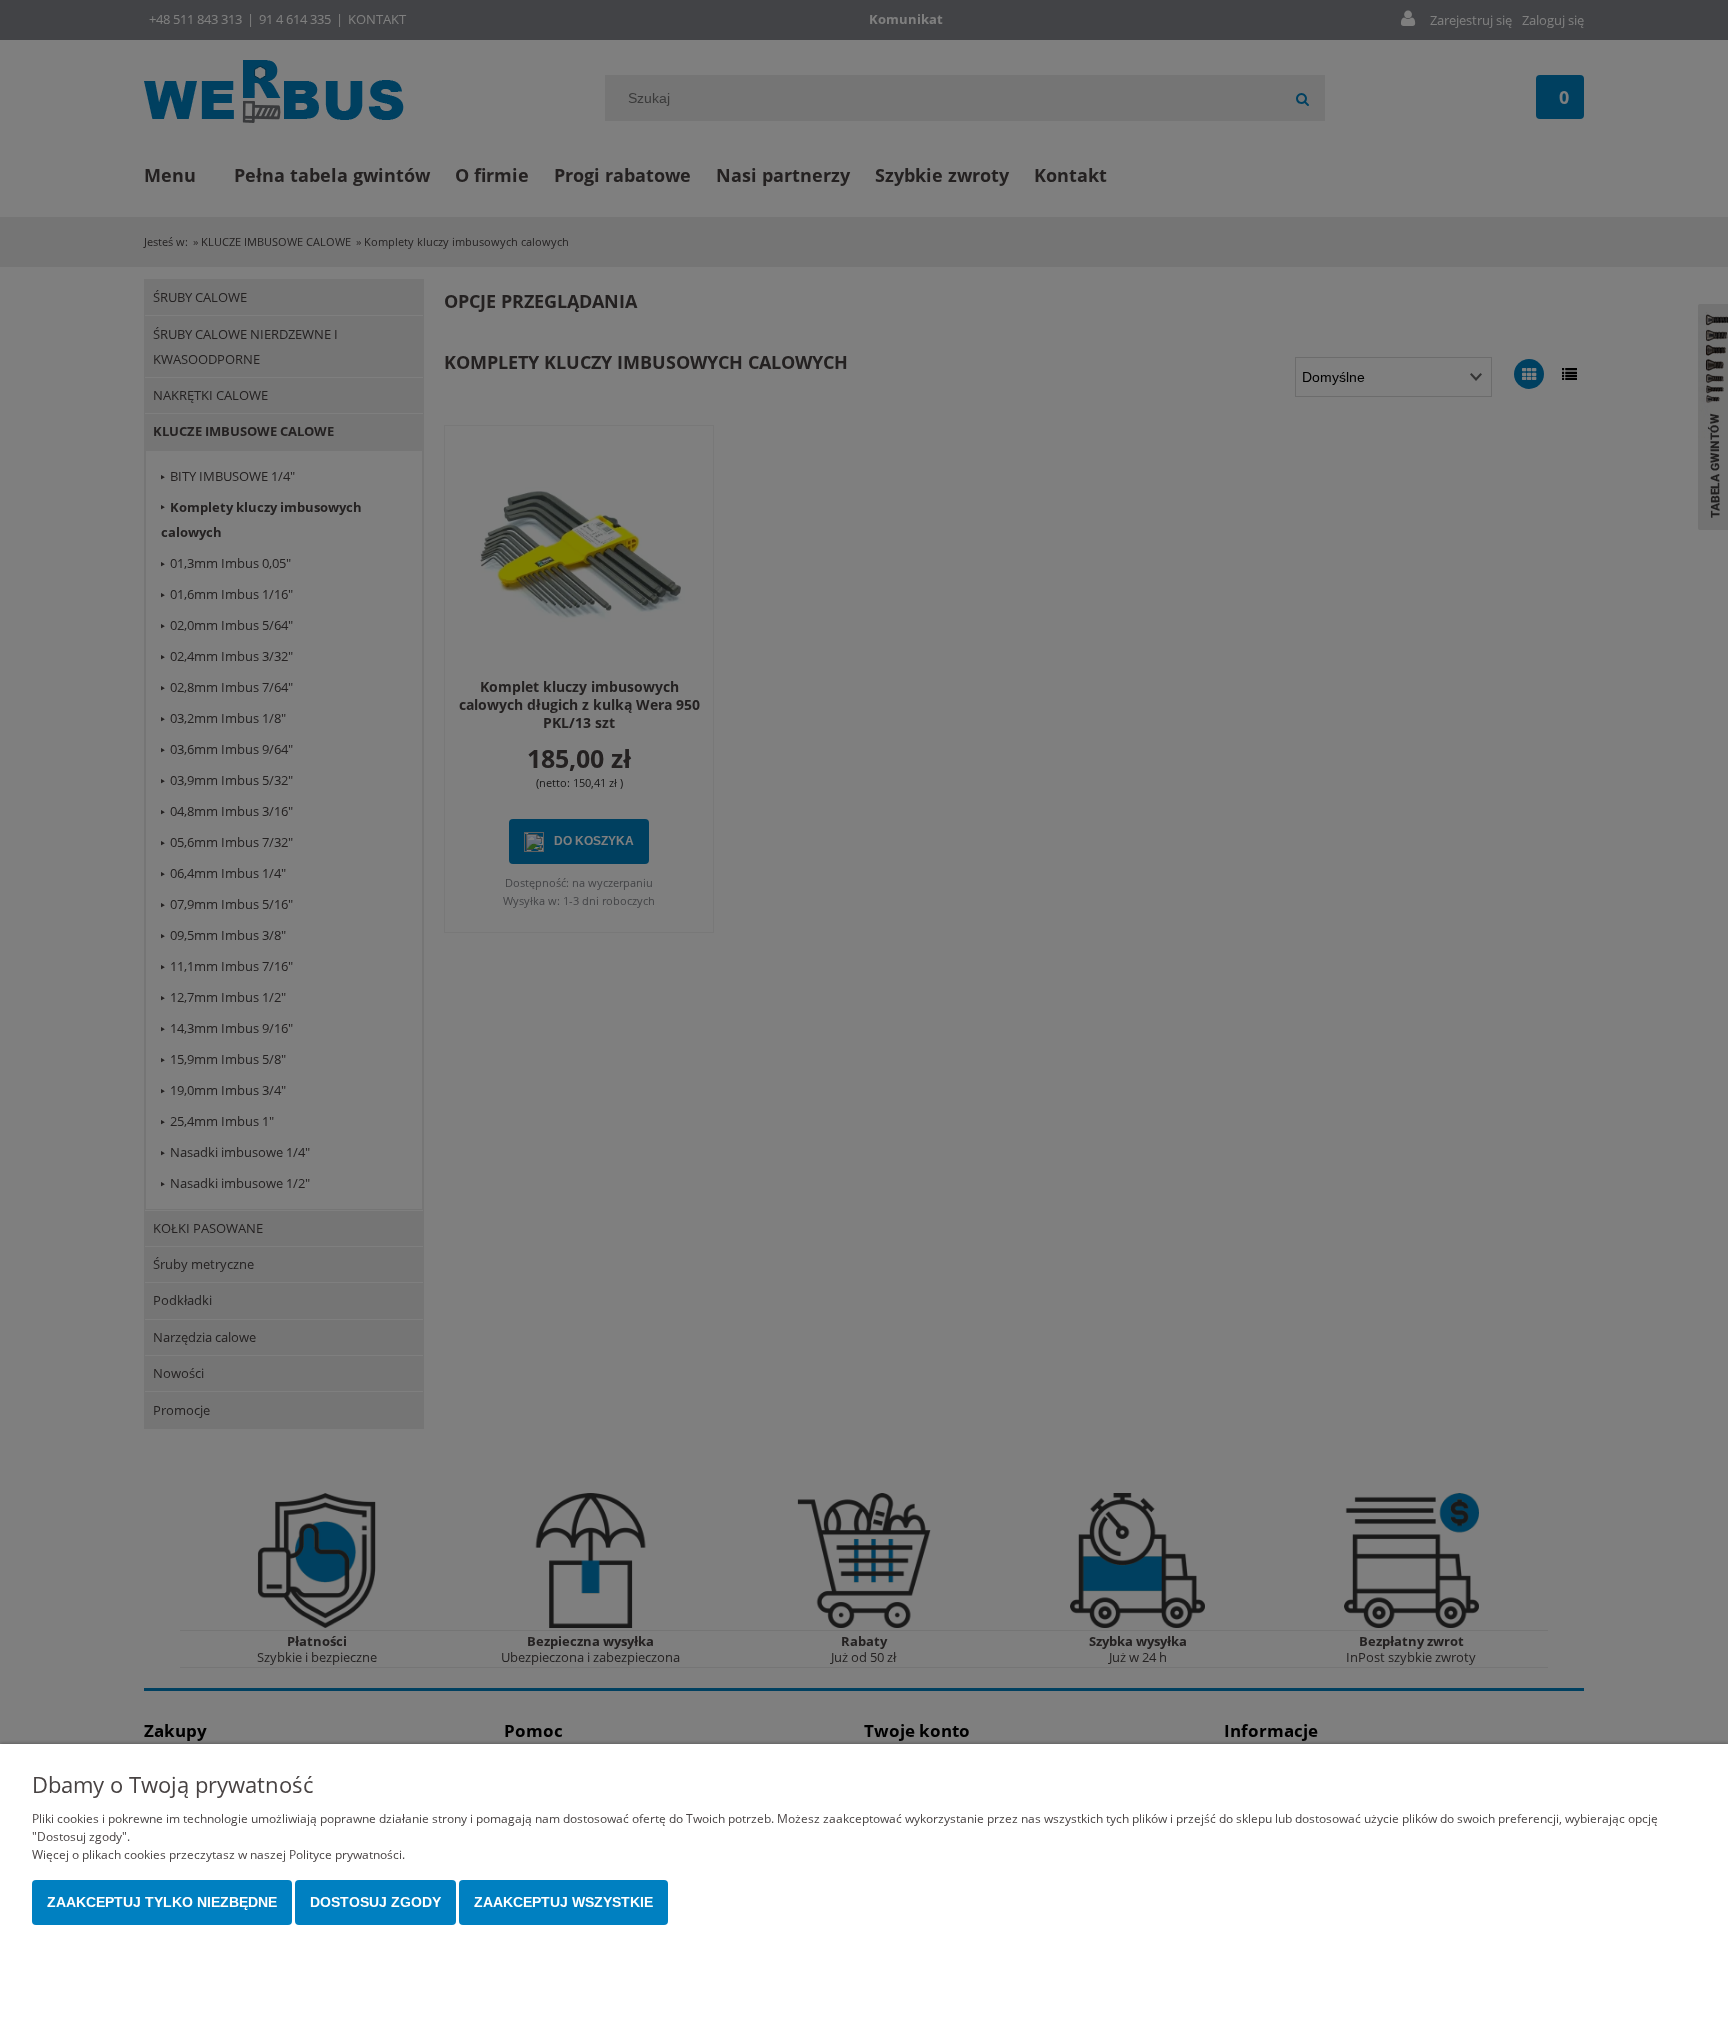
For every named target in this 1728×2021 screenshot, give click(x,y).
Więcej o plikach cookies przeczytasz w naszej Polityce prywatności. (218, 1854)
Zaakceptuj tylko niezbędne (162, 1902)
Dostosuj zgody (375, 1902)
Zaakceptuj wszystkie (563, 1902)
